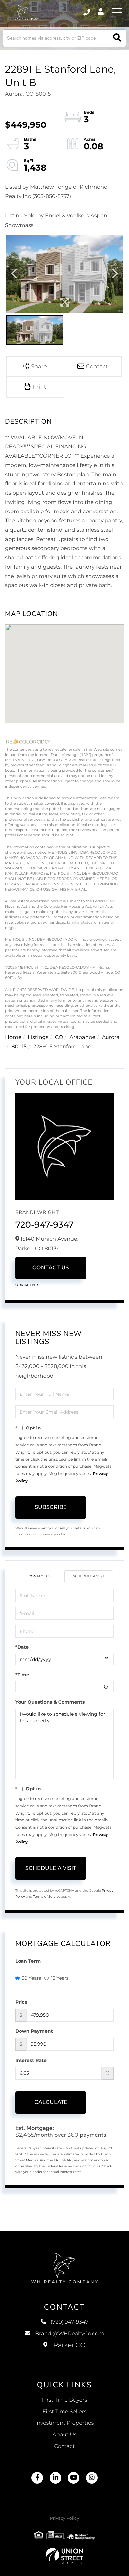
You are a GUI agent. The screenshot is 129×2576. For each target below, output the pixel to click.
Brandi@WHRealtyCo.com (69, 2334)
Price (21, 2002)
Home (13, 1037)
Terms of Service (47, 1897)
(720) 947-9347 (87, 12)
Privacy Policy (64, 2518)
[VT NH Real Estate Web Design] (64, 2556)
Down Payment (34, 2031)
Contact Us (51, 1268)
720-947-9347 (44, 1225)
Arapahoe (82, 1037)
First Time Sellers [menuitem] (64, 2412)
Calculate (51, 2102)
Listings (38, 1037)
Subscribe (51, 1507)
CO (59, 1037)
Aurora (111, 1037)
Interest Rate (31, 2060)
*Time (22, 1675)
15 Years (60, 1978)
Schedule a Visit (89, 1576)
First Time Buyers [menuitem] (65, 2400)
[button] (117, 38)
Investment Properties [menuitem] (65, 2423)
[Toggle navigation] (117, 12)
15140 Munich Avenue (65, 2352)
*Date (22, 1647)
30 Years (31, 1978)
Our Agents (27, 1285)
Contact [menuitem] (65, 2446)
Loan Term (28, 1961)
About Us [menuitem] (64, 2435)
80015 (19, 1047)
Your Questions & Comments (50, 1702)
